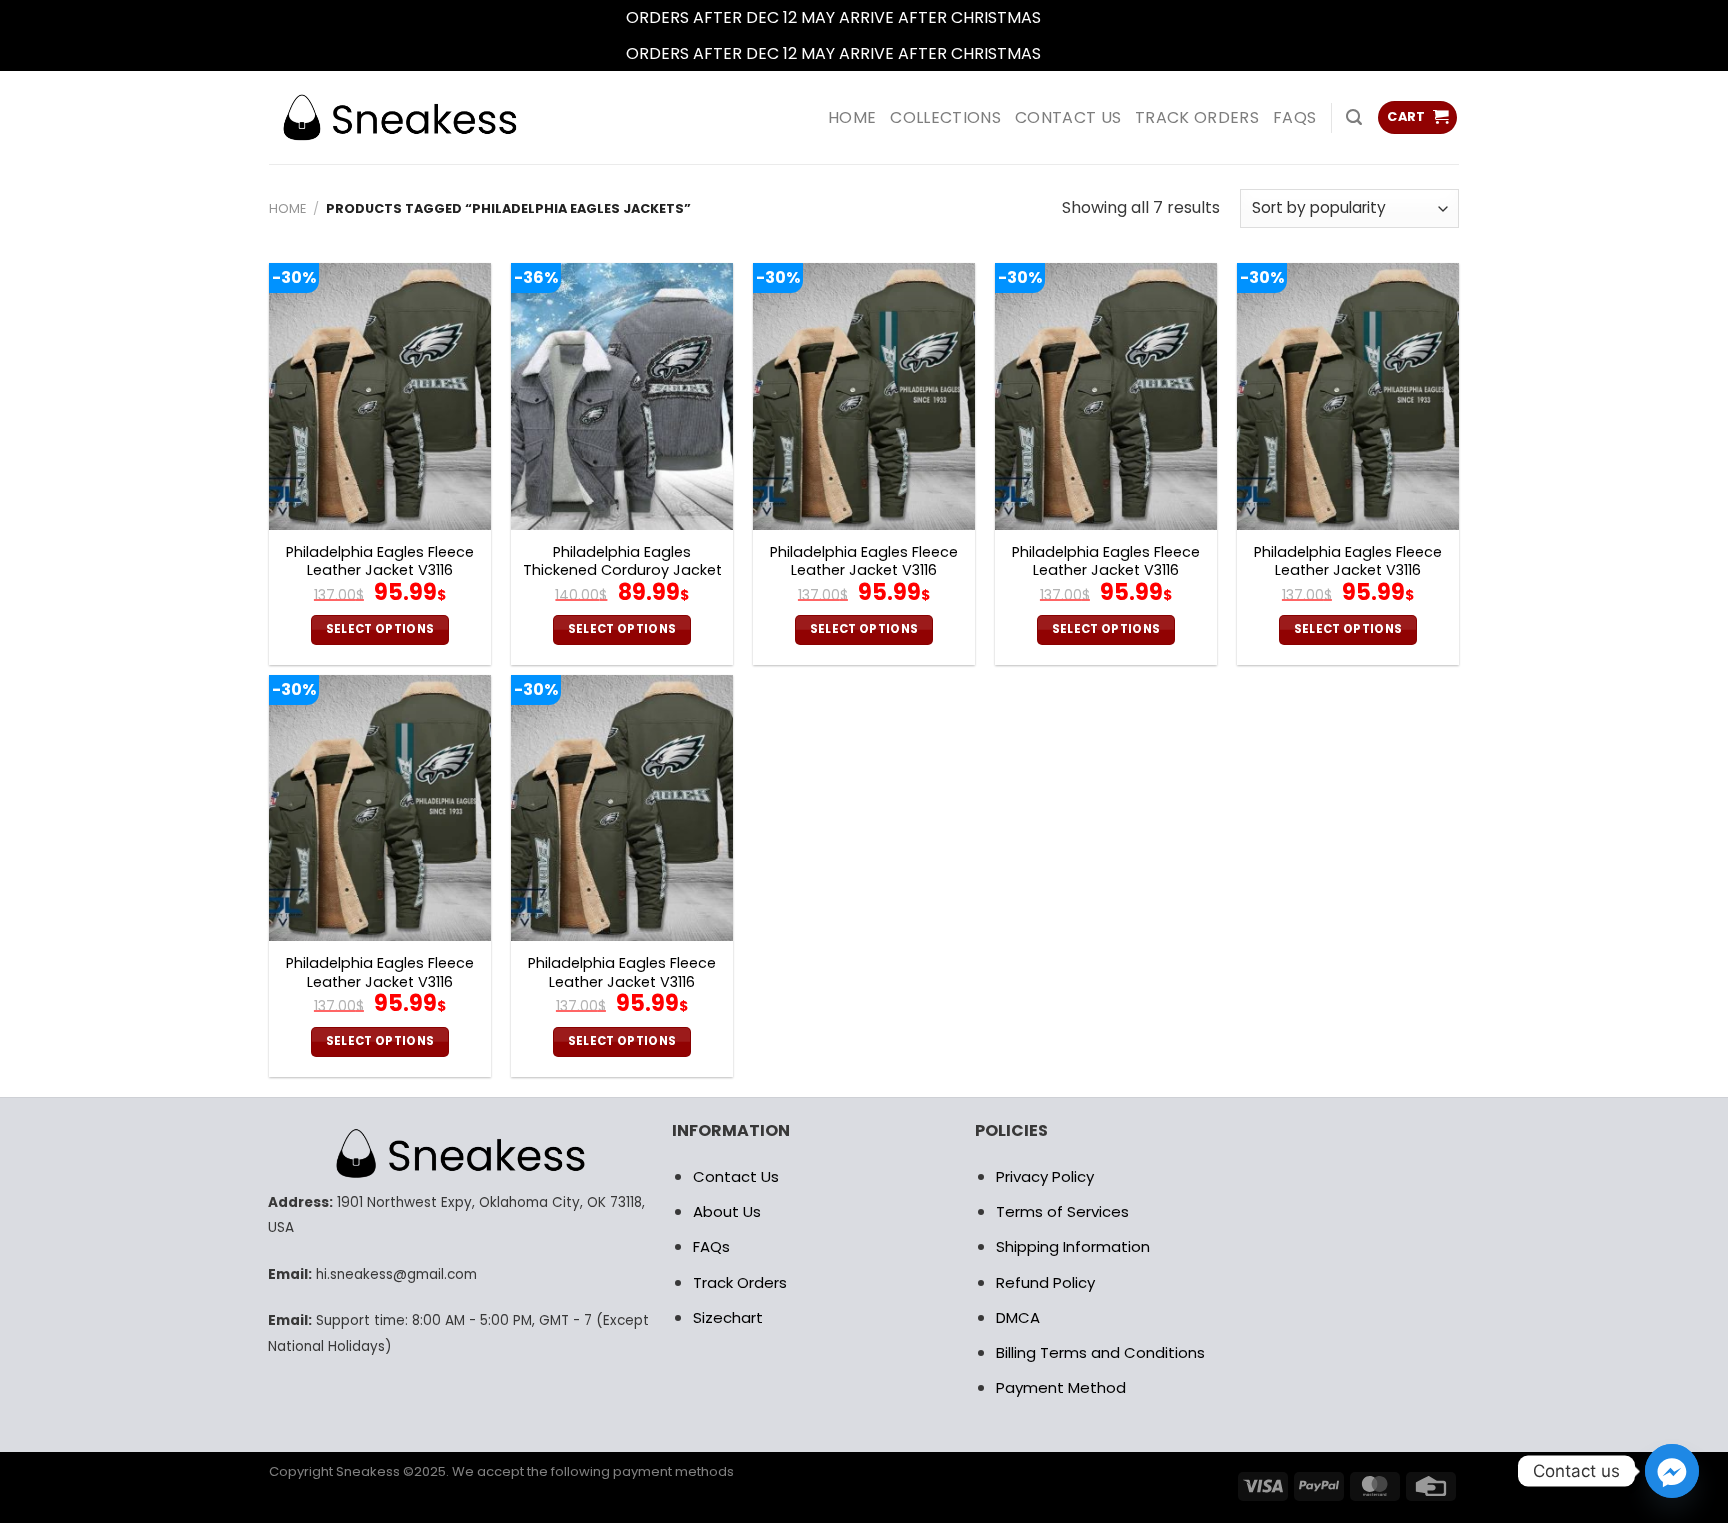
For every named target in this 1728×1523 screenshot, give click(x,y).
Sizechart (728, 1317)
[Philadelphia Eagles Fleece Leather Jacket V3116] (380, 396)
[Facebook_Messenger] (1672, 1471)
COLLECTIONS (945, 117)
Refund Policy (1045, 1282)
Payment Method (1061, 1387)
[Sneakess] (399, 117)
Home (287, 208)
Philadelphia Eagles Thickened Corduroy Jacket (622, 561)
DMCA (1018, 1317)
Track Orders (1197, 117)
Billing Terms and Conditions (1100, 1352)
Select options (380, 629)
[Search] (1354, 117)
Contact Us (736, 1176)
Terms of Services (1062, 1211)
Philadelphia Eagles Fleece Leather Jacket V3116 (380, 561)
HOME (852, 117)
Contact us (1068, 117)
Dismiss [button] (1074, 17)
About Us (727, 1211)
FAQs (1294, 117)
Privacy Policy (1045, 1176)
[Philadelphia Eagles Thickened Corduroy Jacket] (622, 396)
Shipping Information (1073, 1246)
